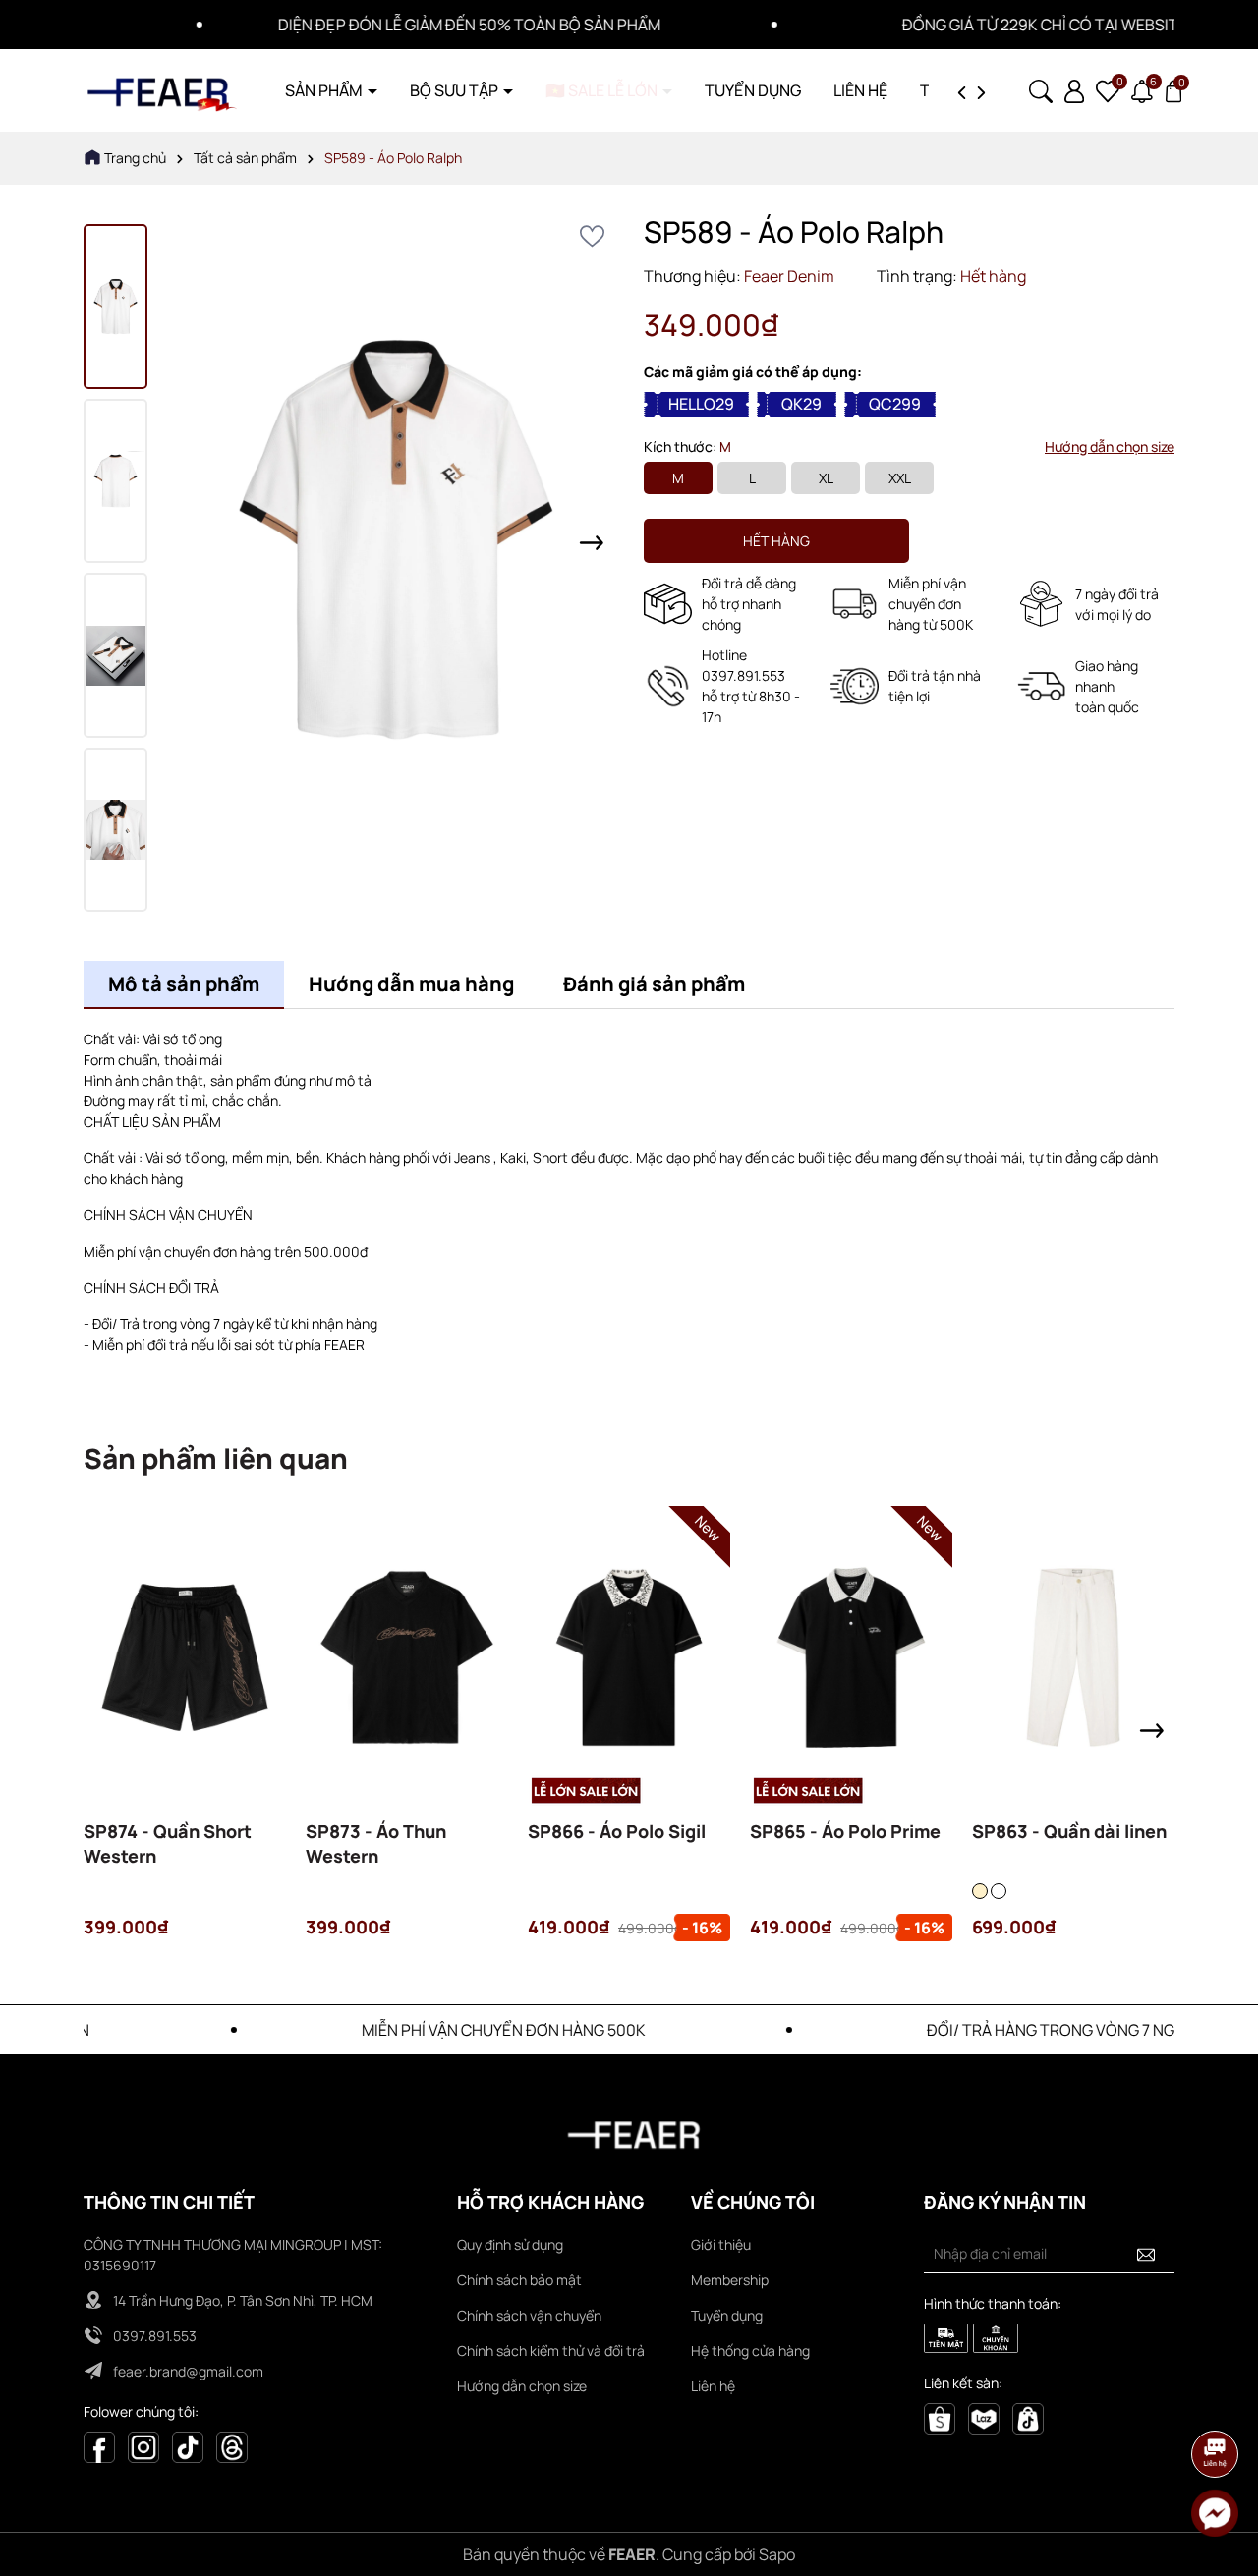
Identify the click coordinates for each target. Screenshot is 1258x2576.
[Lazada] (984, 2417)
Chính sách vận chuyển (529, 2315)
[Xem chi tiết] (132, 1688)
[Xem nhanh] (185, 1688)
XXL (900, 478)
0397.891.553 (155, 2336)
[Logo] (162, 89)
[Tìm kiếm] (1041, 89)
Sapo (777, 2554)
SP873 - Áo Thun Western (376, 1844)
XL (826, 478)
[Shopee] (940, 2417)
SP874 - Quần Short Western (168, 1844)
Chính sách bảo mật (519, 2280)
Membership (730, 2280)
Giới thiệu (721, 2244)
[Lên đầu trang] (1216, 2399)
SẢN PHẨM (325, 90)
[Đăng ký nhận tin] (1146, 2254)
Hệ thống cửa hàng (750, 2351)
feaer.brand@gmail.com (188, 2371)
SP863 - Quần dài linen (1069, 1831)
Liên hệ (713, 2386)
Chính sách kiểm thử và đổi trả (551, 2351)
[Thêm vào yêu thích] (592, 236)
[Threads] (232, 2446)
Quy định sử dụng (510, 2244)
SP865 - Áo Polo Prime (845, 1831)
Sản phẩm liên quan (216, 1458)
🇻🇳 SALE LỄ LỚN (603, 90)
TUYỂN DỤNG (753, 90)
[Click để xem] (396, 542)
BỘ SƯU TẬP (456, 90)
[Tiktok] (188, 2446)
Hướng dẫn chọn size (1110, 447)
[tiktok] (1028, 2417)
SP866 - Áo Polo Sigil (617, 1831)
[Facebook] (99, 2446)
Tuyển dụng (727, 2315)
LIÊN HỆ (860, 90)
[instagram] (143, 2446)
